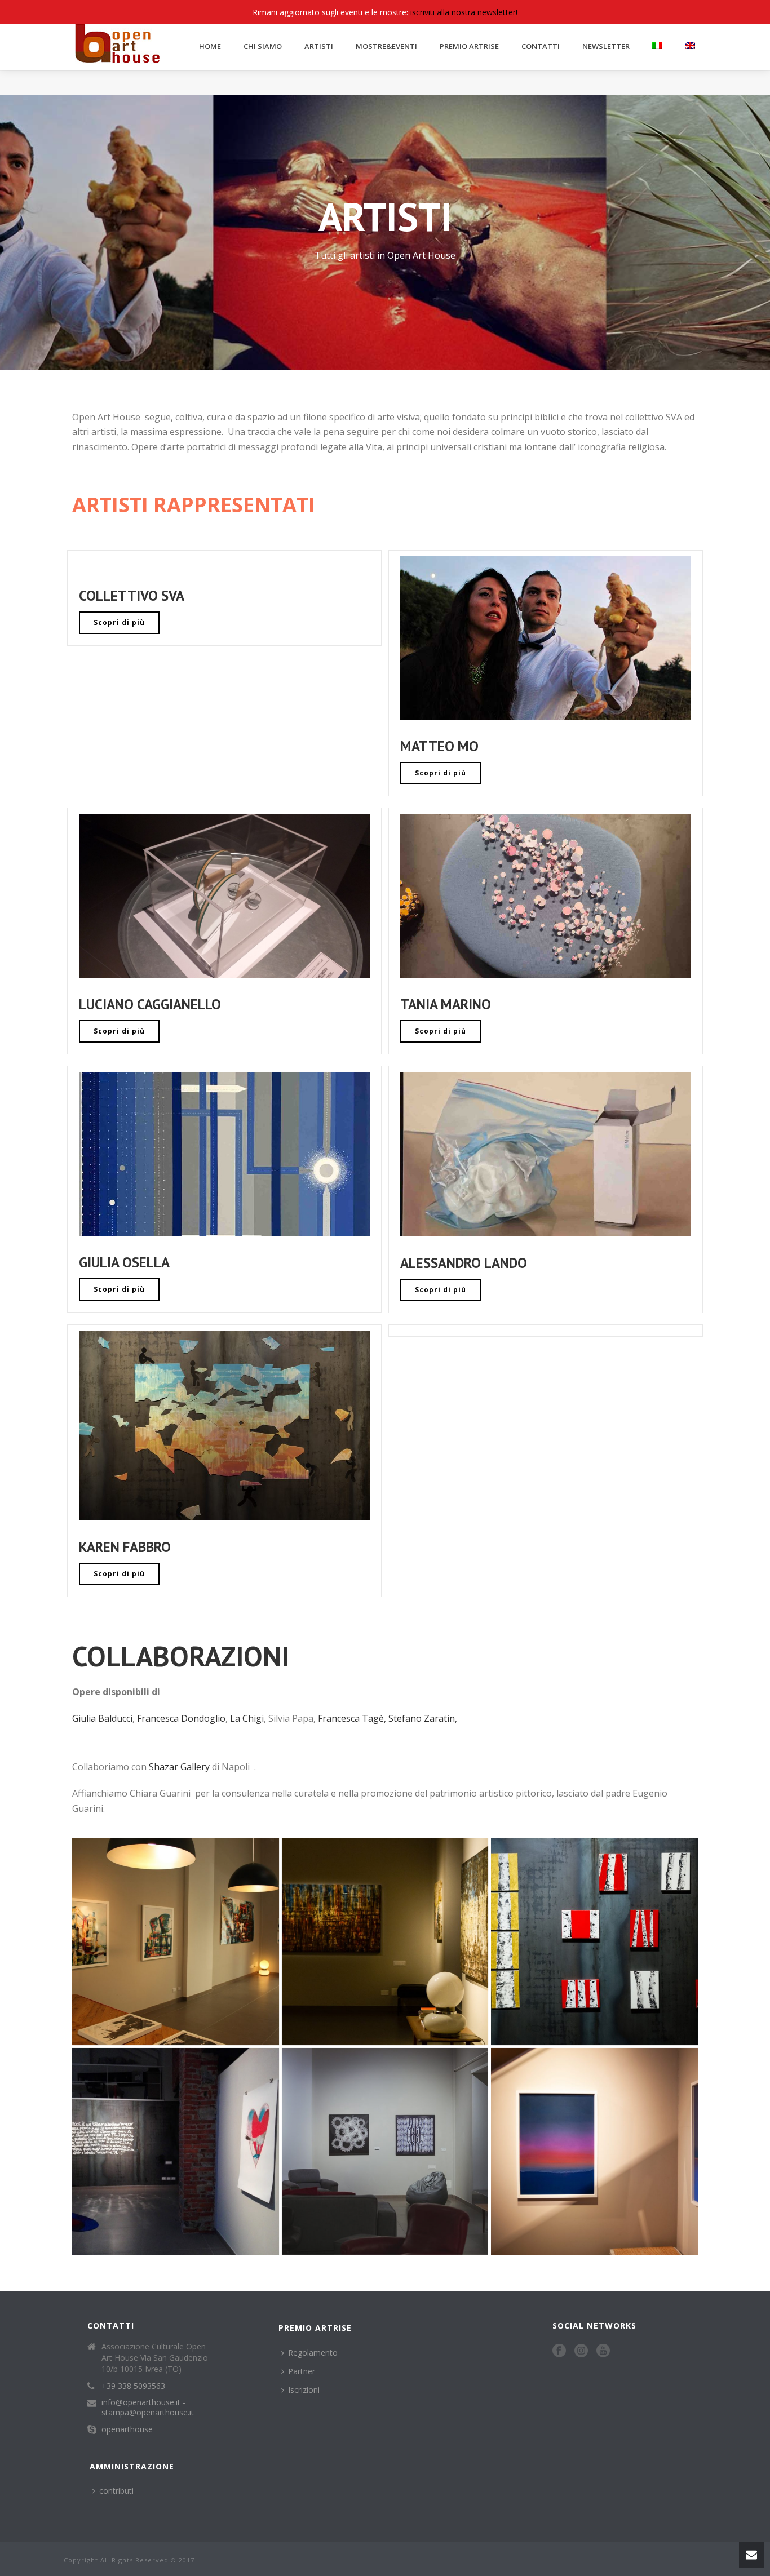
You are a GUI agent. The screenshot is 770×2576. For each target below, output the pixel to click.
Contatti (541, 46)
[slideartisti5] (594, 1942)
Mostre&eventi (386, 46)
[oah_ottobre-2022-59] (385, 2151)
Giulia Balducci (102, 1718)
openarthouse (127, 2429)
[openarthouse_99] (594, 2151)
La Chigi (247, 1718)
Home (210, 46)
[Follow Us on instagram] (581, 2351)
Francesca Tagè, (352, 1718)
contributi (116, 2491)
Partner (302, 2371)
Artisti (319, 46)
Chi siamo (263, 46)
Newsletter (606, 46)
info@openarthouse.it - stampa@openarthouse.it (148, 2407)
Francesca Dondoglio (181, 1718)
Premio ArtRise (469, 46)
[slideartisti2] (176, 1942)
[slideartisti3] (385, 1942)
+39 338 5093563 (133, 2386)
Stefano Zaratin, (423, 1718)
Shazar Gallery (179, 1767)
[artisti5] (176, 2151)
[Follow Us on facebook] (559, 2351)
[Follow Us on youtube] (603, 2351)
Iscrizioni (304, 2390)
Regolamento (313, 2353)
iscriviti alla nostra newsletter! (464, 12)
